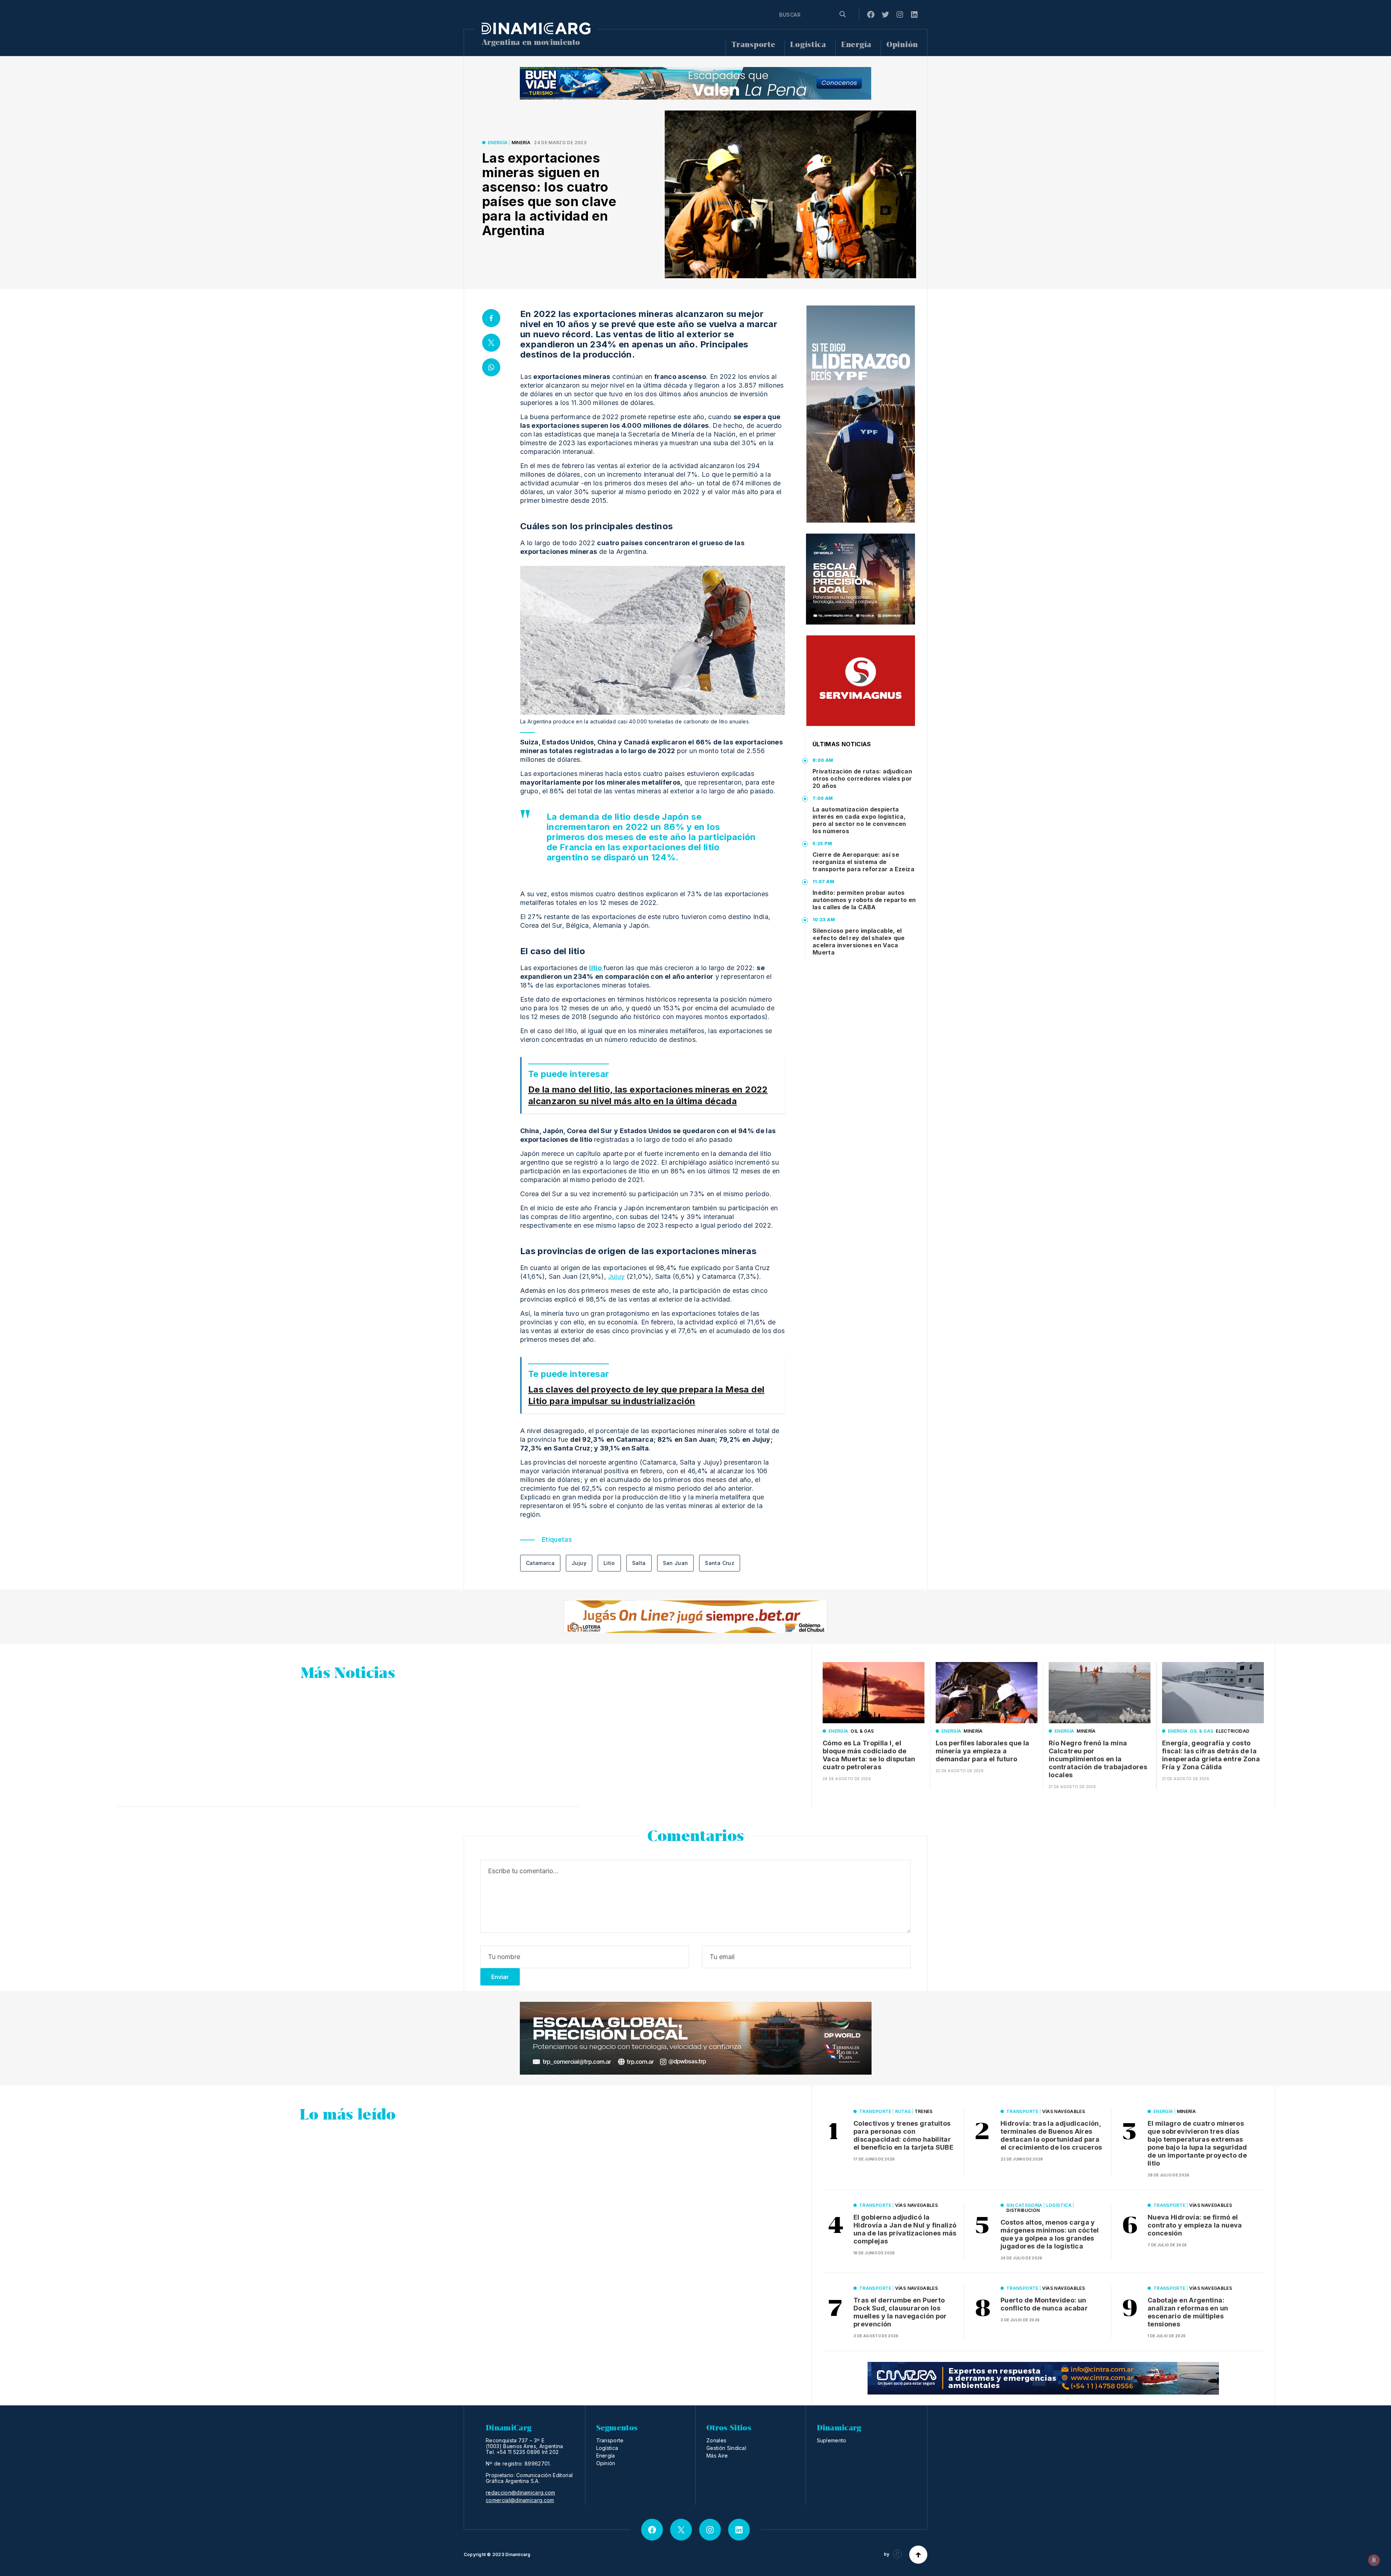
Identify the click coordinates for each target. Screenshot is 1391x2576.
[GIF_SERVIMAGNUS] (861, 681)
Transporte (753, 45)
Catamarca (540, 1563)
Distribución (1023, 2210)
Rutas (903, 2111)
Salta (639, 1563)
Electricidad (1233, 1731)
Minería (521, 143)
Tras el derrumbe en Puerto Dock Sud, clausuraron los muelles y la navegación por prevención (900, 2312)
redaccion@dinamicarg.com (521, 2493)
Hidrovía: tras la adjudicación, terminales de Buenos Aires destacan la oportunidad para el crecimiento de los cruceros (1051, 2135)
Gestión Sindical (726, 2448)
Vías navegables (1064, 2111)
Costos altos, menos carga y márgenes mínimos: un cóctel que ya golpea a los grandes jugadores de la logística (1050, 2234)
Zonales (716, 2440)
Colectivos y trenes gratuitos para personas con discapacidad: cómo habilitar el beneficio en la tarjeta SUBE (903, 2135)
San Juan (676, 1563)
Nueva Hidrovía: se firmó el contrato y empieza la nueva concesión (1195, 2225)
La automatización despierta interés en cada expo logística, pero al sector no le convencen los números (859, 820)
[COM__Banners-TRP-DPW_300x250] (861, 579)
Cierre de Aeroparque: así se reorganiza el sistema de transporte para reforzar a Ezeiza (863, 862)
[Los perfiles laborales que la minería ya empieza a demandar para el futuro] (987, 1693)
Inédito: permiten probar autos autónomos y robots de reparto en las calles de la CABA (864, 900)
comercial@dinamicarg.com (520, 2500)
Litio (609, 1563)
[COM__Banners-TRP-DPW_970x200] (696, 2038)
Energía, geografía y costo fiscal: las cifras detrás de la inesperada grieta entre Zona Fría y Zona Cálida (1211, 1755)
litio (596, 968)
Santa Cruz (720, 1563)
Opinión (902, 45)
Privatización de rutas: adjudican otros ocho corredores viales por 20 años (862, 778)
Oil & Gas (862, 1731)
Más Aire (717, 2456)
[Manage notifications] (1374, 2560)
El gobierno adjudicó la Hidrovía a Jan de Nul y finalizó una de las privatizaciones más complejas (905, 2229)
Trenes (924, 2111)
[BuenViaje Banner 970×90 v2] (695, 83)
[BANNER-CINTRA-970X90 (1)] (1043, 2378)
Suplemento (832, 2440)
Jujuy (617, 1276)
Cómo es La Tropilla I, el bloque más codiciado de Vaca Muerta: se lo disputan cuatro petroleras (869, 1755)
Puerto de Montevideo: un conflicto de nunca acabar (1044, 2304)
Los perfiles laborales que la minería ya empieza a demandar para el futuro (982, 1751)
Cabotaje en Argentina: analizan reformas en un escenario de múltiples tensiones (1188, 2312)
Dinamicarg (518, 2554)
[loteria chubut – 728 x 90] (695, 1617)
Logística (808, 45)
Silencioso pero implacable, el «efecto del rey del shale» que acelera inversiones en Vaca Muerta (859, 942)
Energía (856, 45)
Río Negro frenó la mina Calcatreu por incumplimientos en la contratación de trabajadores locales (1098, 1759)
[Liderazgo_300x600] (861, 414)
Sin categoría (1024, 2205)
